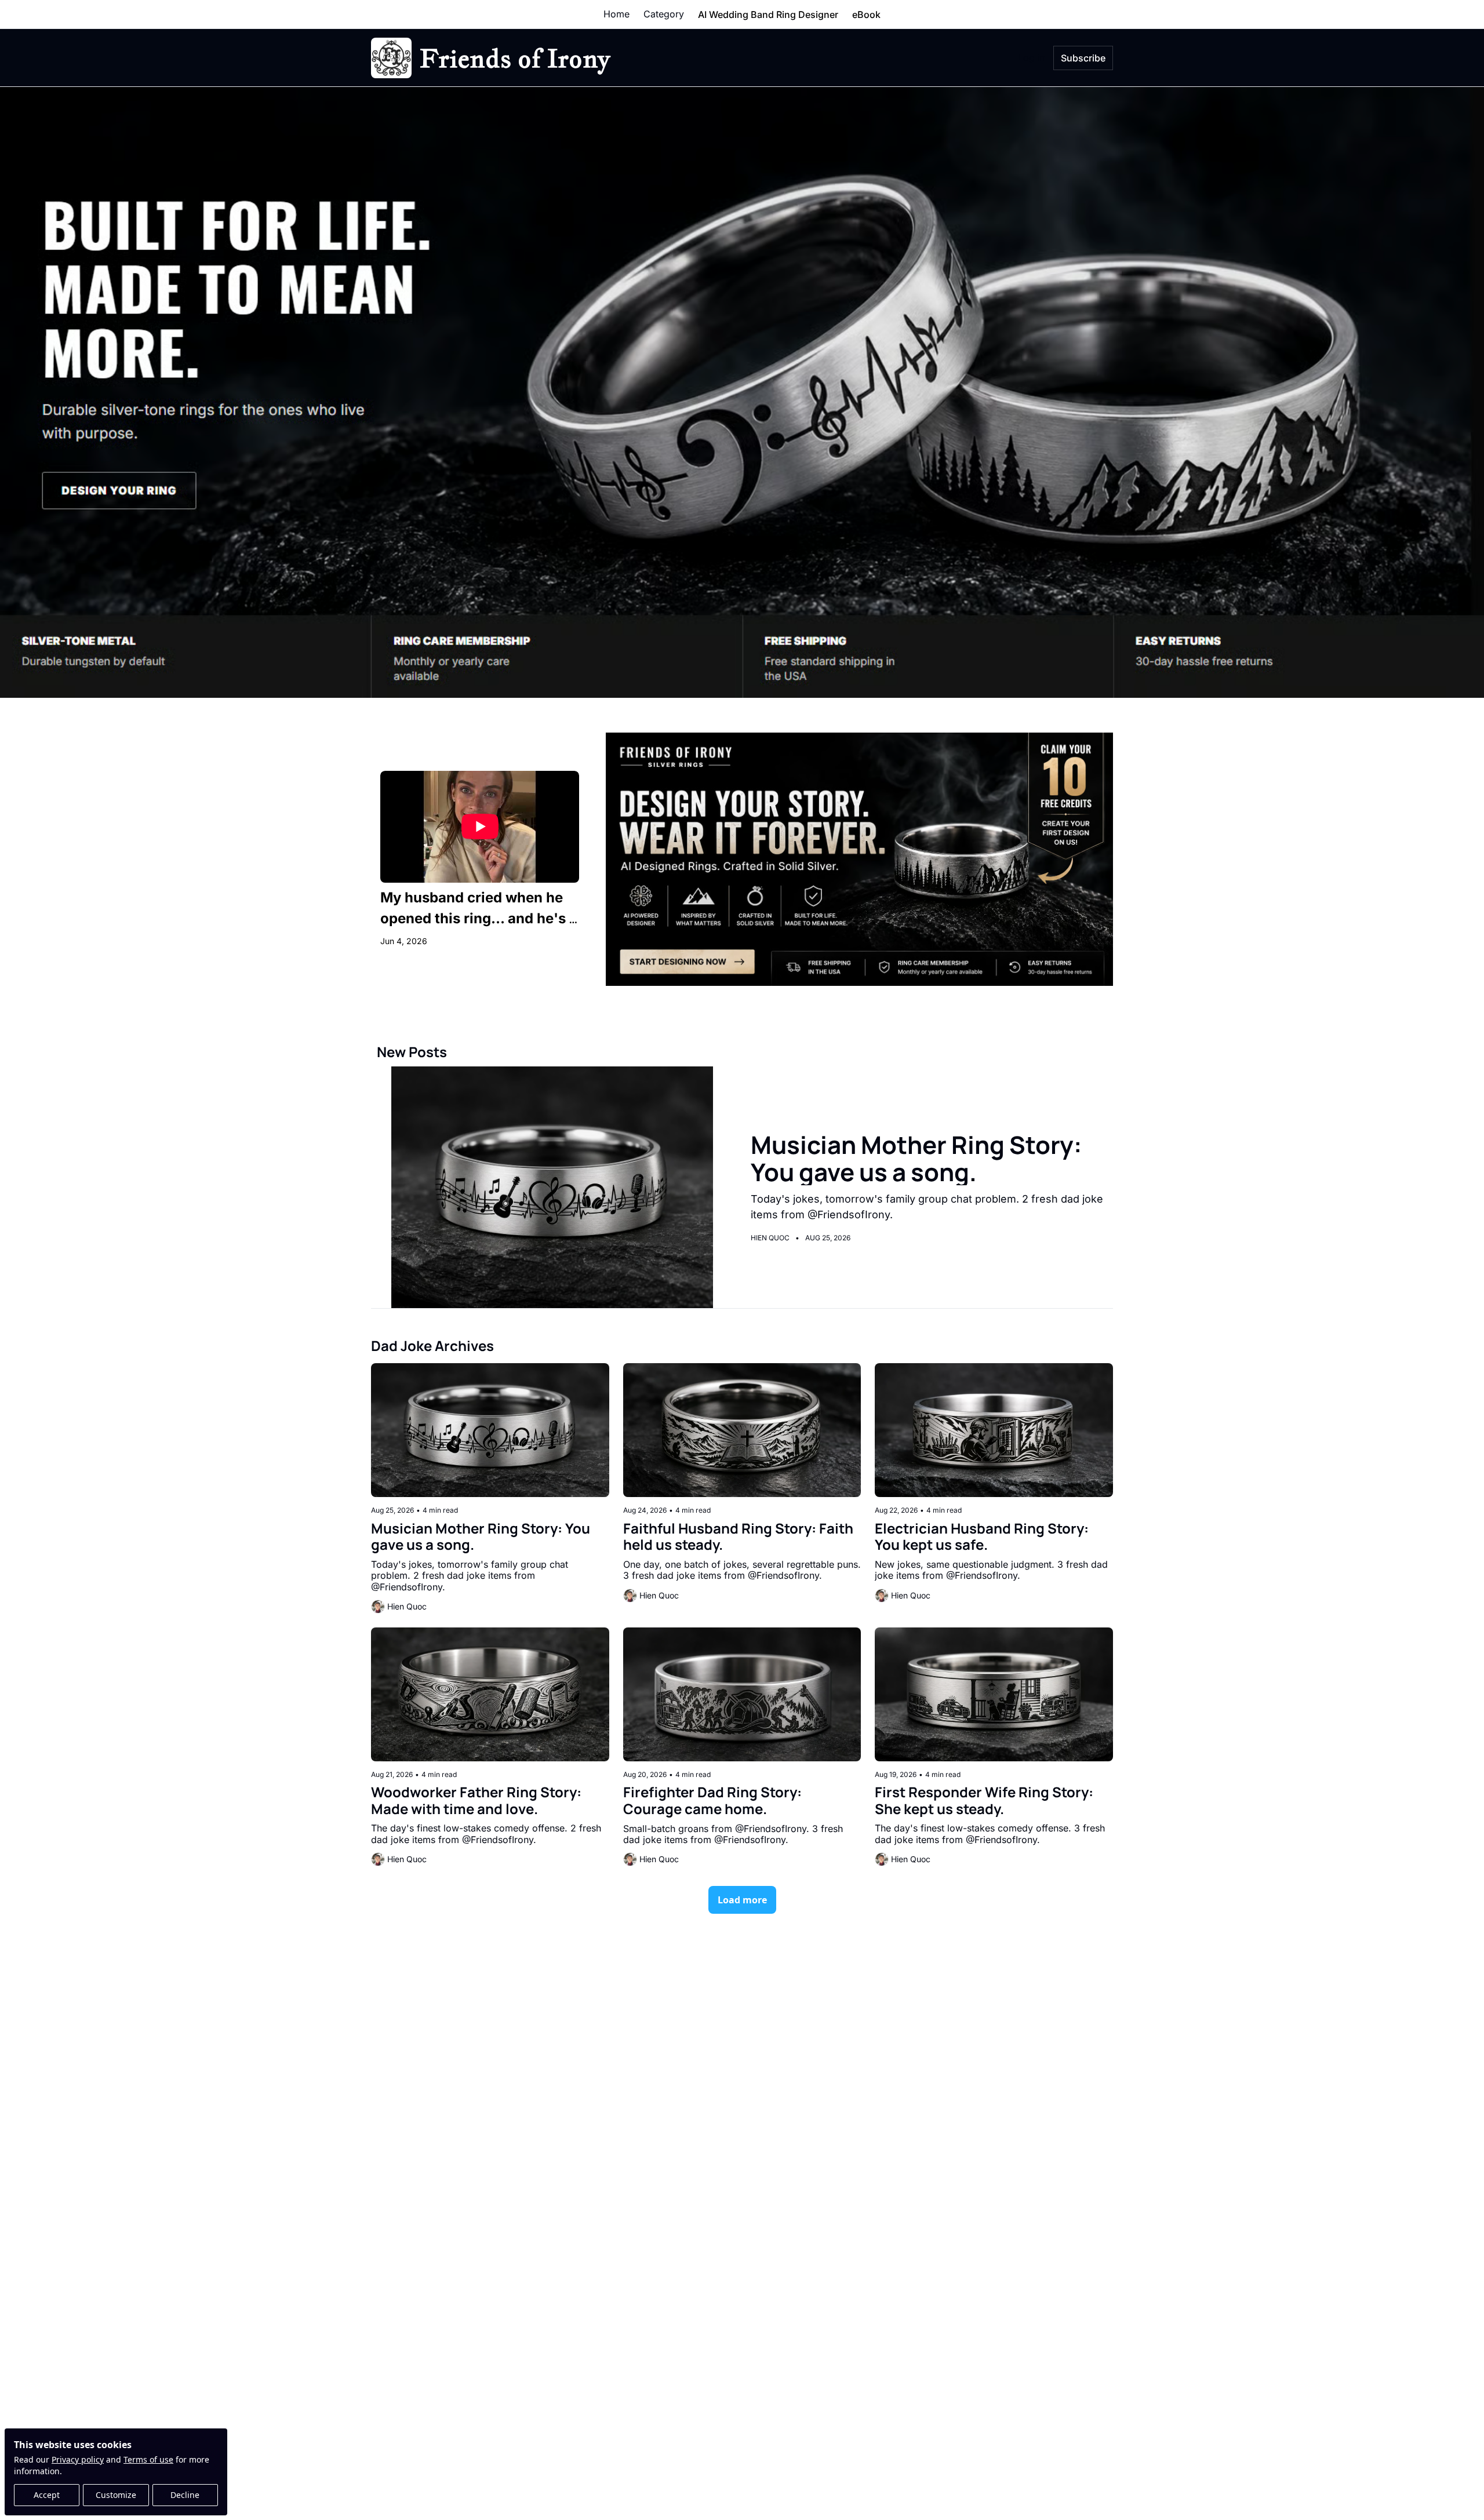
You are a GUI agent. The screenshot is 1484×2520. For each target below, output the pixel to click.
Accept (47, 2495)
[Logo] (391, 58)
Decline (185, 2495)
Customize (116, 2495)
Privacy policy (78, 2459)
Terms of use (148, 2459)
